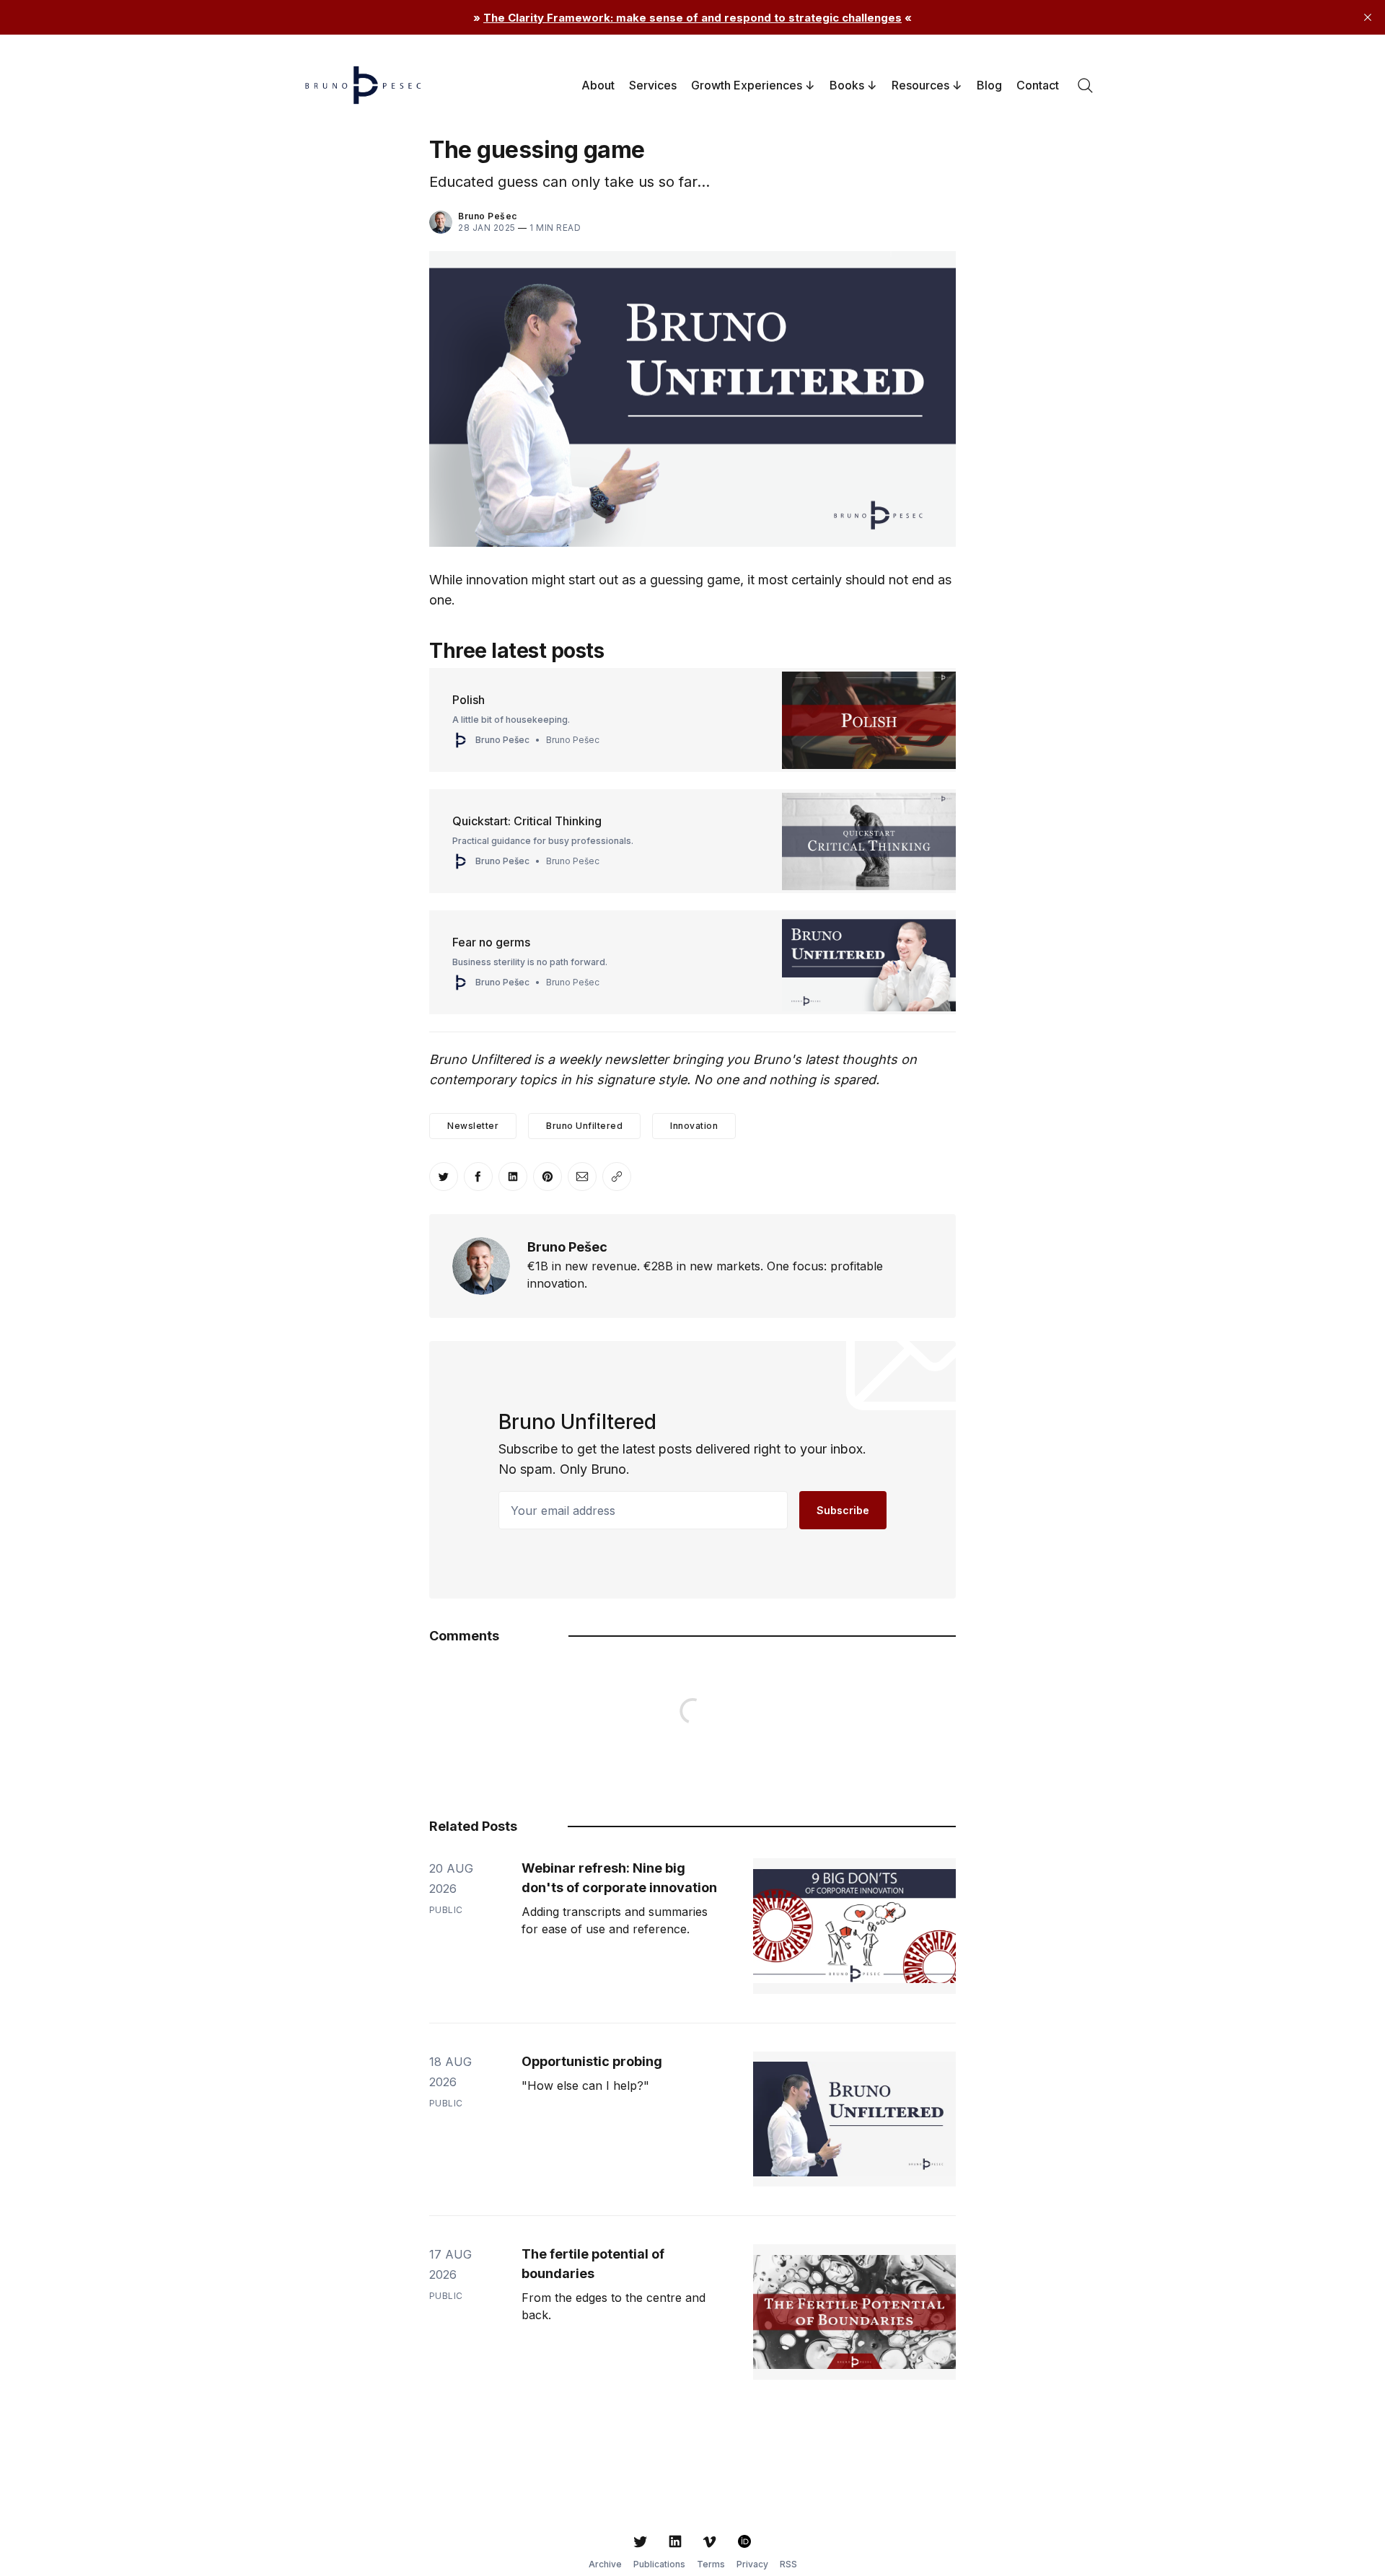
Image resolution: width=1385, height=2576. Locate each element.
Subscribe (843, 1510)
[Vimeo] (710, 2541)
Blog (989, 85)
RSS (788, 2564)
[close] (1368, 17)
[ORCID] (744, 2541)
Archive (605, 2564)
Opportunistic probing (592, 2061)
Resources (920, 85)
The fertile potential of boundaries (593, 2264)
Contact (1038, 85)
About (598, 85)
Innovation (694, 1126)
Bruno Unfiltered (584, 1126)
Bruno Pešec (488, 216)
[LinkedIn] (675, 2541)
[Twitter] (641, 2541)
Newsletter (473, 1126)
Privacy (752, 2564)
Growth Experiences (747, 85)
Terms (711, 2564)
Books (847, 85)
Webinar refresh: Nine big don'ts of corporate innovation (619, 1878)
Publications (659, 2564)
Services (653, 85)
